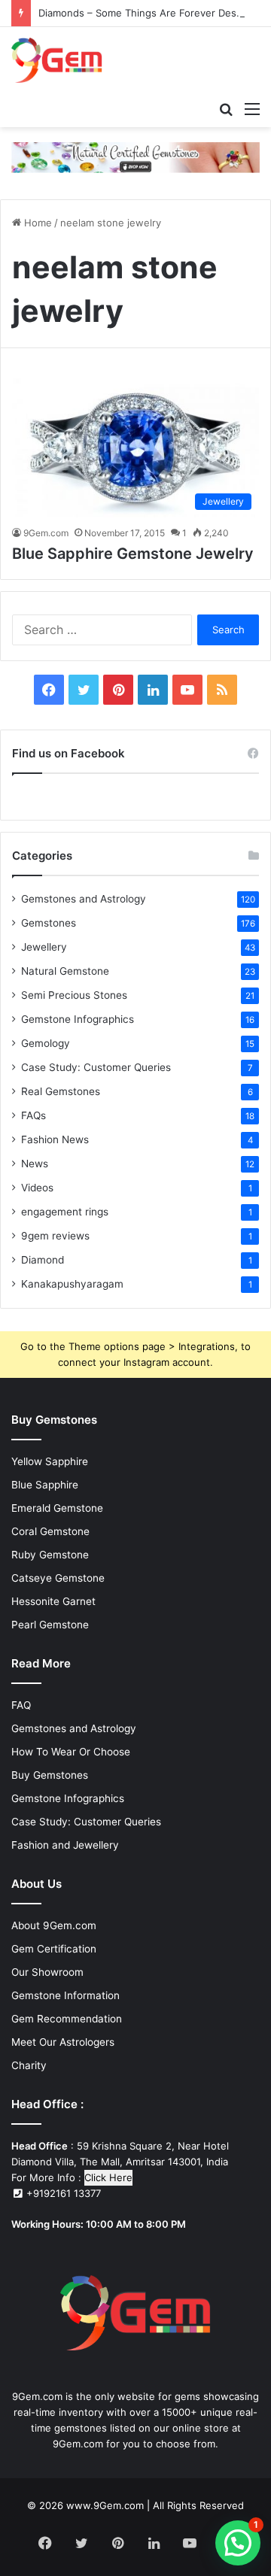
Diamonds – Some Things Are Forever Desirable (150, 13)
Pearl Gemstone (50, 1625)
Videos (37, 1188)
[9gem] (57, 60)
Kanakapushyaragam (72, 1284)
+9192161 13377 (62, 2193)
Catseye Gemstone (58, 1578)
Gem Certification (54, 1949)
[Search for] (226, 108)
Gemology (46, 1043)
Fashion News (55, 1139)
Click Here (108, 2177)
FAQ (21, 1705)
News (35, 1164)
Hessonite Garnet (53, 1601)
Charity (29, 2065)
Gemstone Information (65, 1995)
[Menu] (252, 108)
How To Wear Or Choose (71, 1752)
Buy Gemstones (50, 1775)
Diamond (43, 1260)
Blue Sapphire (45, 1485)
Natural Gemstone (65, 971)
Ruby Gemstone (50, 1555)
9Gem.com (46, 533)
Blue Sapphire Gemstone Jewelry (133, 554)
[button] (238, 2543)
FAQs (33, 1115)
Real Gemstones (61, 1091)
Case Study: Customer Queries (96, 1067)
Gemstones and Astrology (84, 899)
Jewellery (44, 947)
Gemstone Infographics (78, 1019)
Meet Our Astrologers (63, 2042)
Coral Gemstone (50, 1531)
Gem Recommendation (67, 2019)
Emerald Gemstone (57, 1508)
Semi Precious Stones (74, 995)
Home (37, 223)
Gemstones (49, 923)
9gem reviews (55, 1236)
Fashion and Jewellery (65, 1845)
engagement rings (65, 1212)
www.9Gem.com (105, 2505)
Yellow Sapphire (50, 1461)
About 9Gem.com (54, 1925)
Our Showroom (47, 1972)
